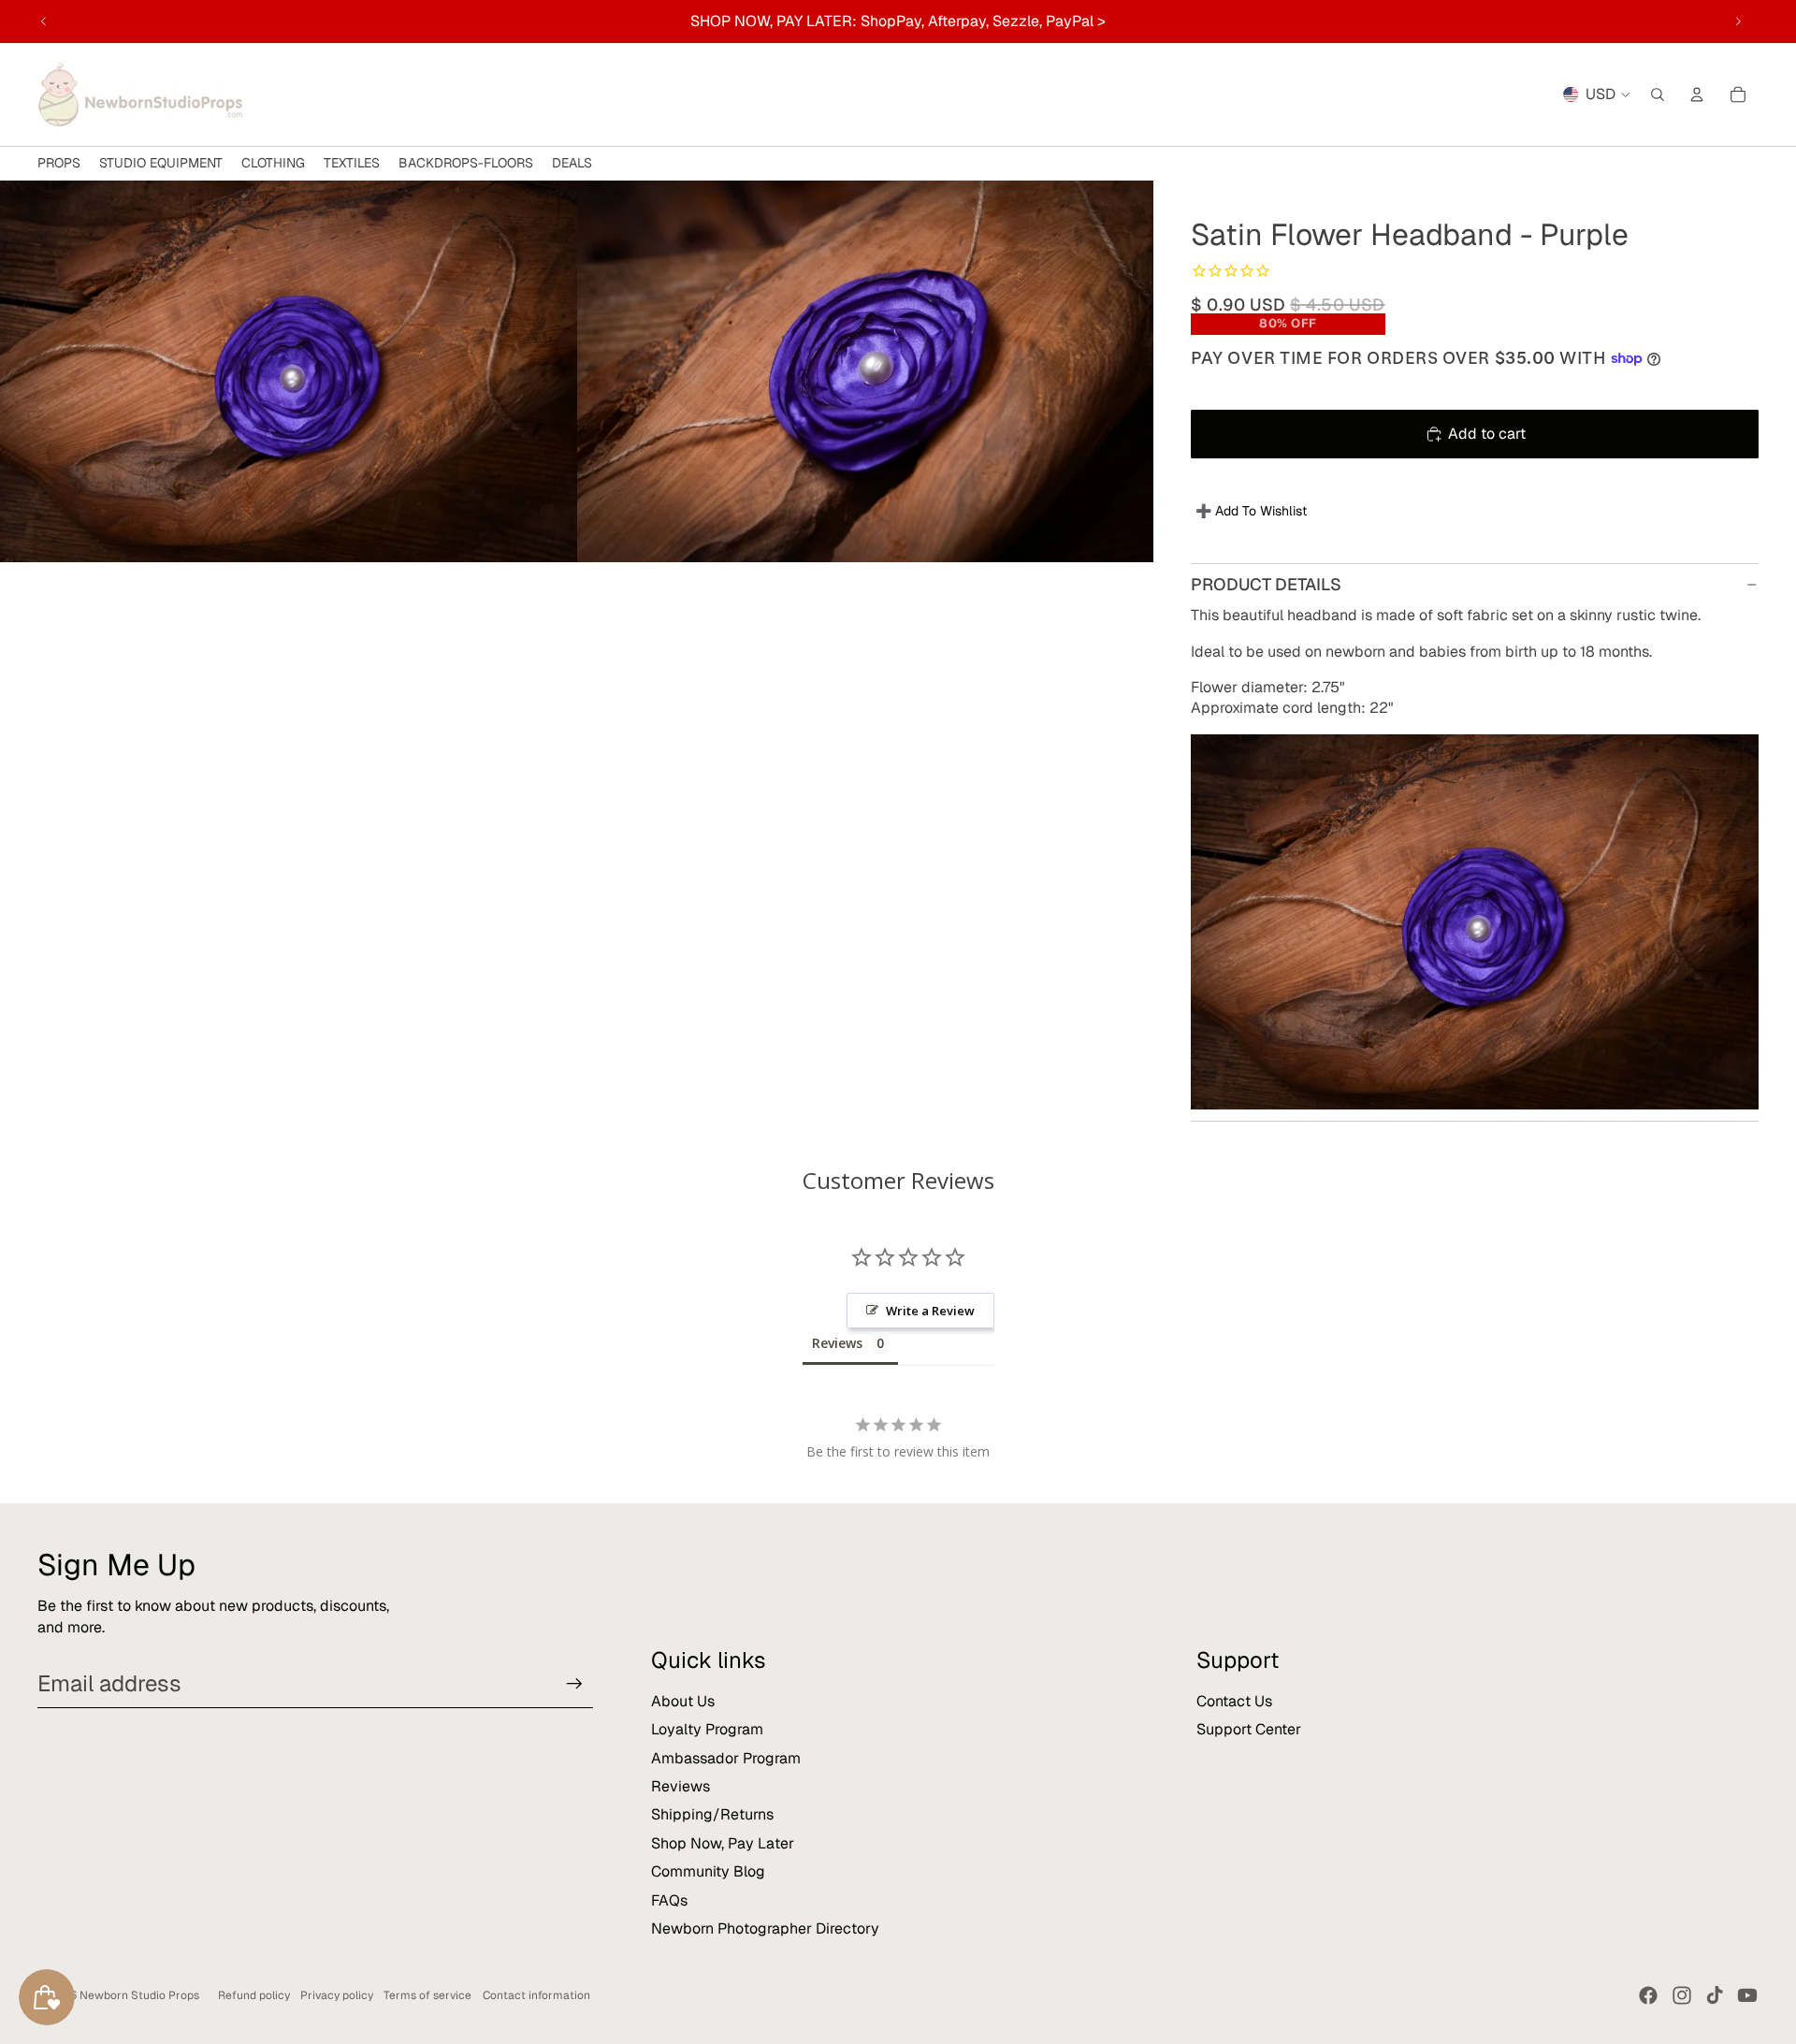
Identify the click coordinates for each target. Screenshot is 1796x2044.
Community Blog (708, 1871)
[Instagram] (1682, 1995)
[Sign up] (574, 1684)
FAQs (669, 1900)
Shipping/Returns (712, 1814)
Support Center (1249, 1729)
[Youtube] (1747, 1995)
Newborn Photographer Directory (765, 1928)
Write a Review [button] (930, 1311)
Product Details (1266, 584)
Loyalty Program (707, 1729)
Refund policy (254, 1995)
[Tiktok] (1715, 1995)
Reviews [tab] (837, 1343)
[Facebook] (1648, 1995)
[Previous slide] (44, 22)
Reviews (681, 1786)
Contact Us (1234, 1701)
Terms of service (427, 1995)
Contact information (536, 1995)
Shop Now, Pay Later (723, 1843)
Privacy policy (337, 1995)
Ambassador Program (726, 1758)
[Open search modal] (1658, 94)
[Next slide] (1738, 22)
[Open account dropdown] (1697, 94)
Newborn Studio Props (139, 1995)
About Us (683, 1701)
